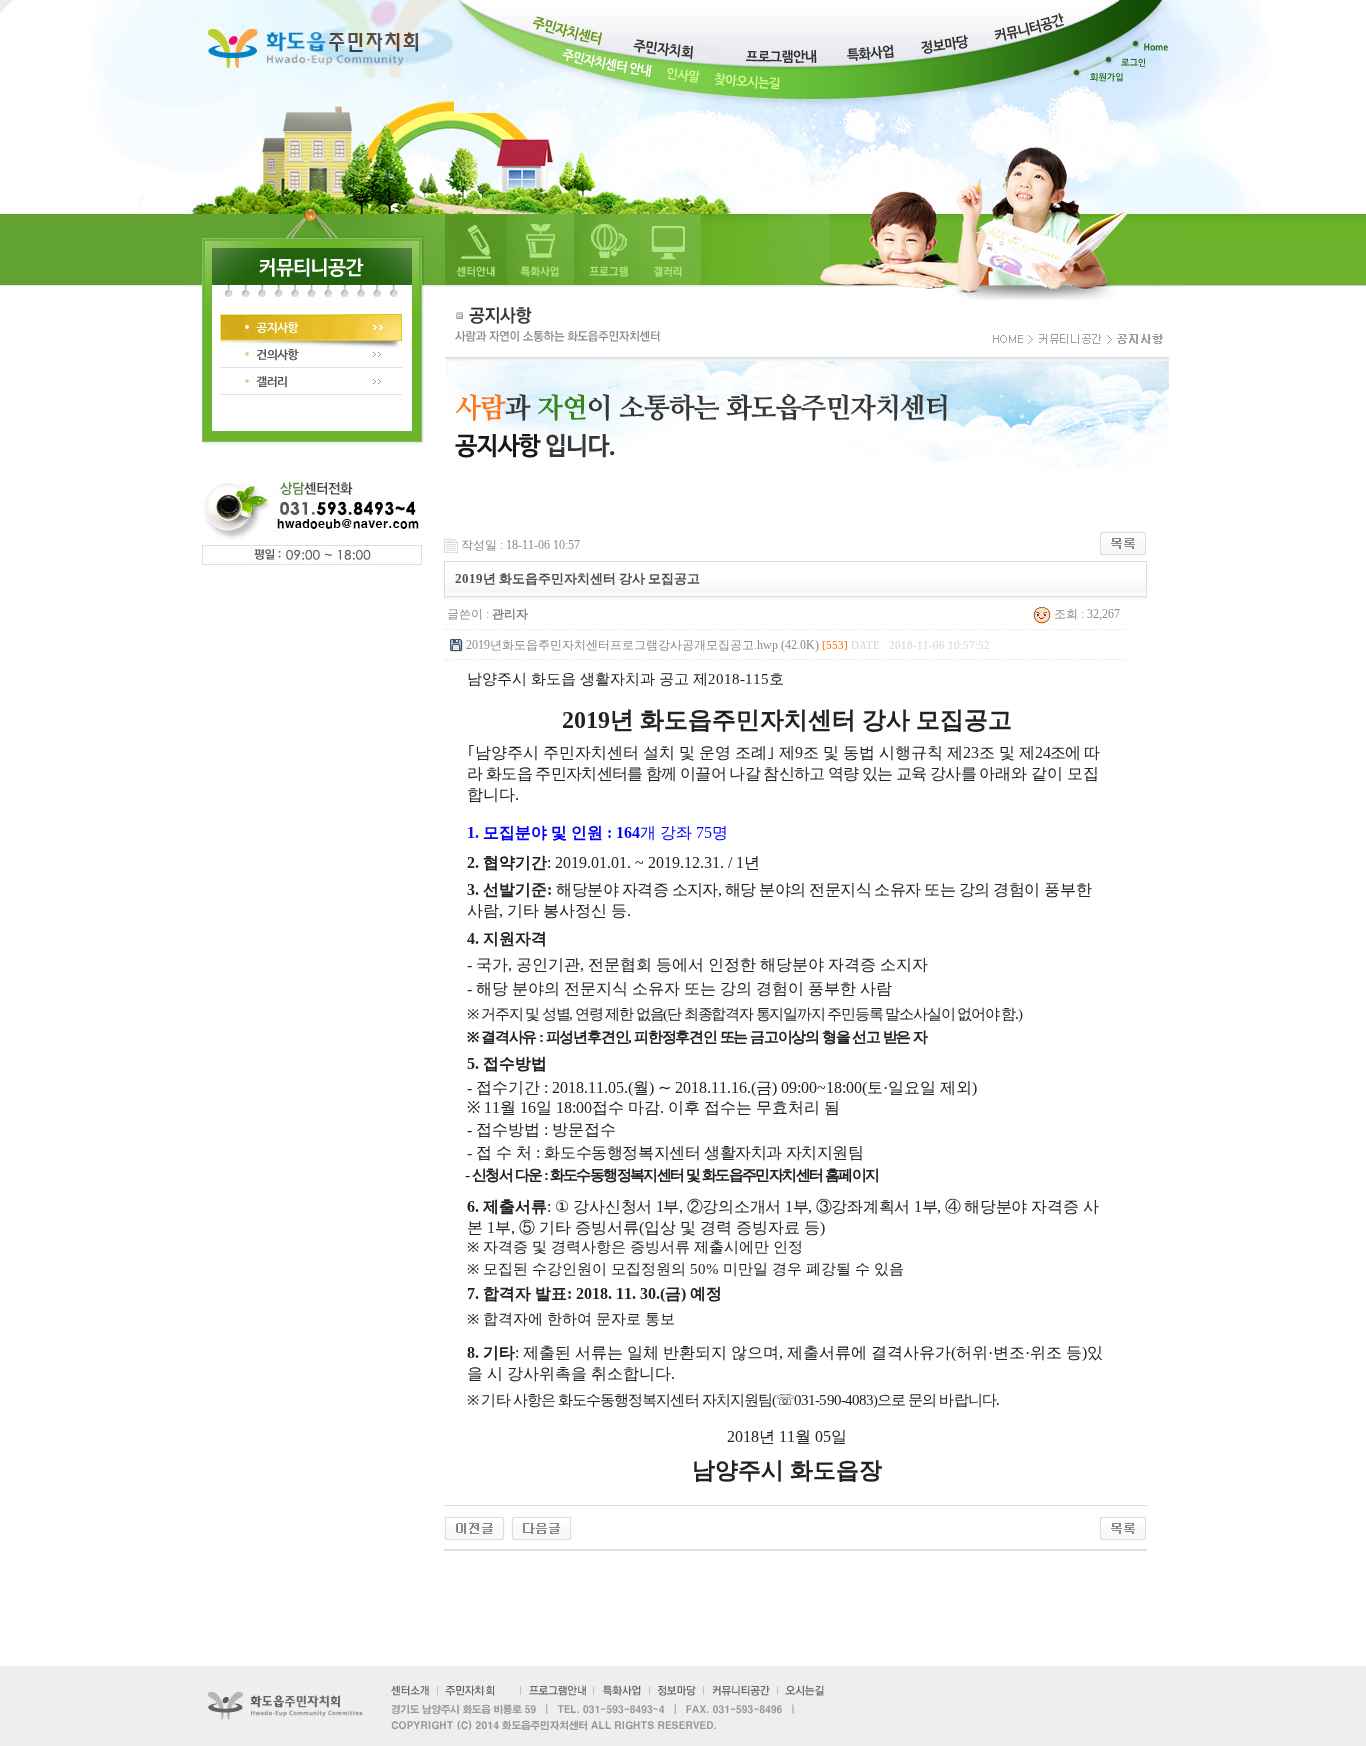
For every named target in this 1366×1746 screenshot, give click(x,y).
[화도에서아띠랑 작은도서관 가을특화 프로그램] (541, 1527)
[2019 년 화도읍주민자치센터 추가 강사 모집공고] (474, 1527)
